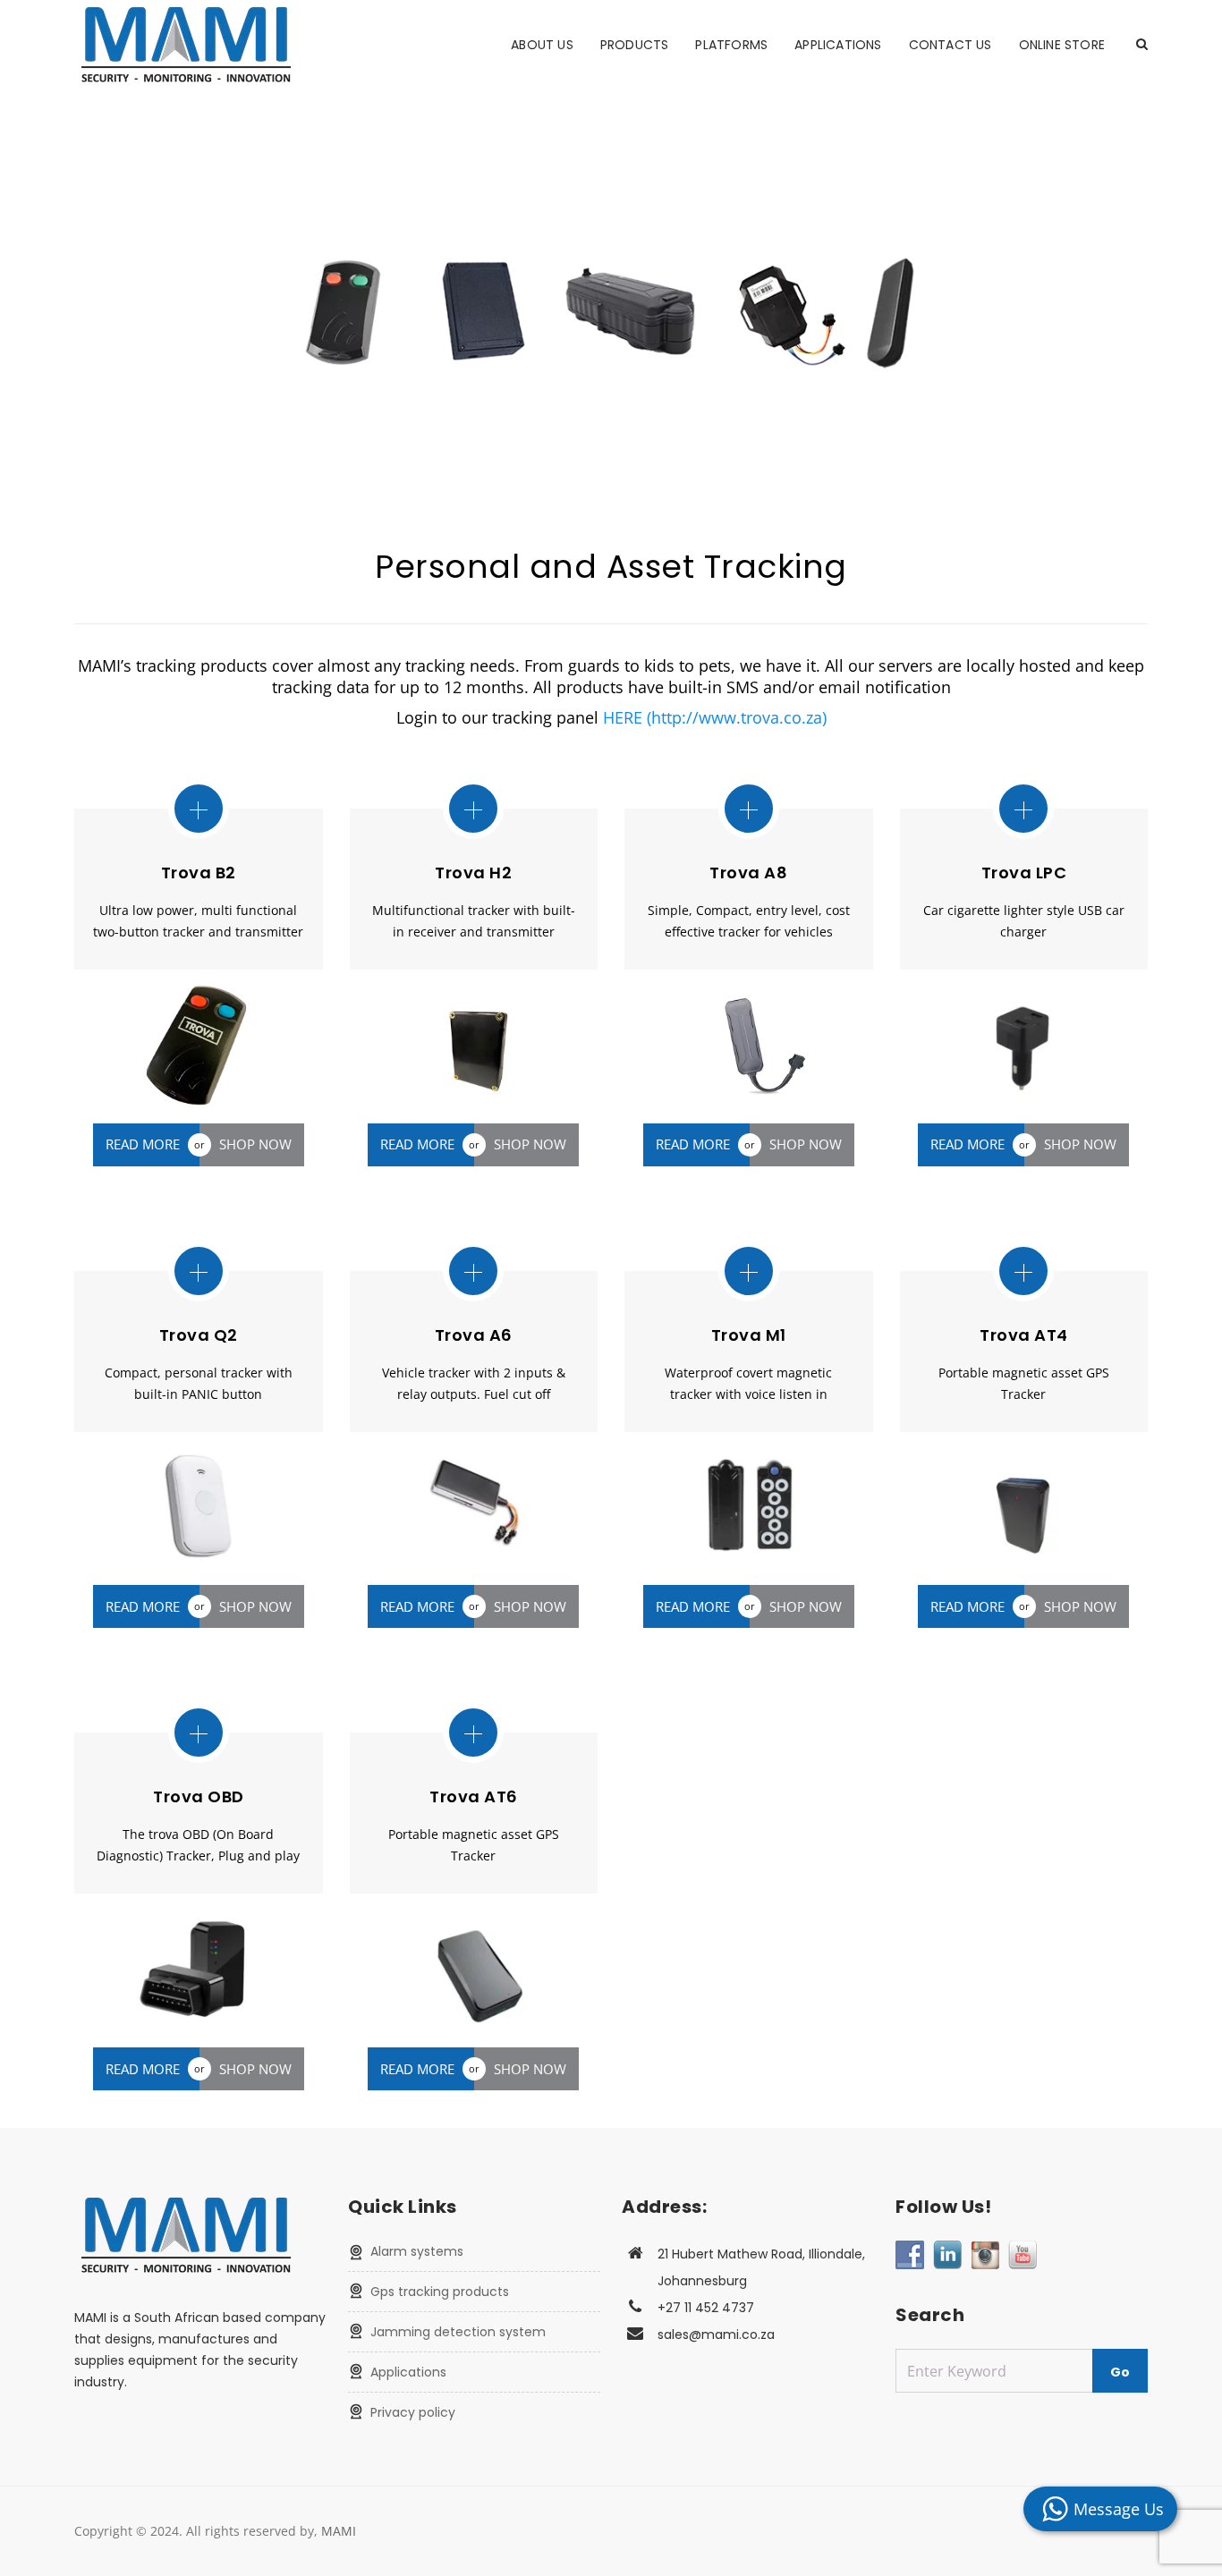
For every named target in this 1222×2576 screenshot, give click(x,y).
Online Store (1062, 45)
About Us (542, 45)
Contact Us (950, 45)
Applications (838, 45)
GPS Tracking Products (440, 2292)
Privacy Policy (413, 2412)
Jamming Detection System (458, 2332)
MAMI (339, 2531)
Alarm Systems (417, 2251)
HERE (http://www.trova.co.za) (715, 717)
